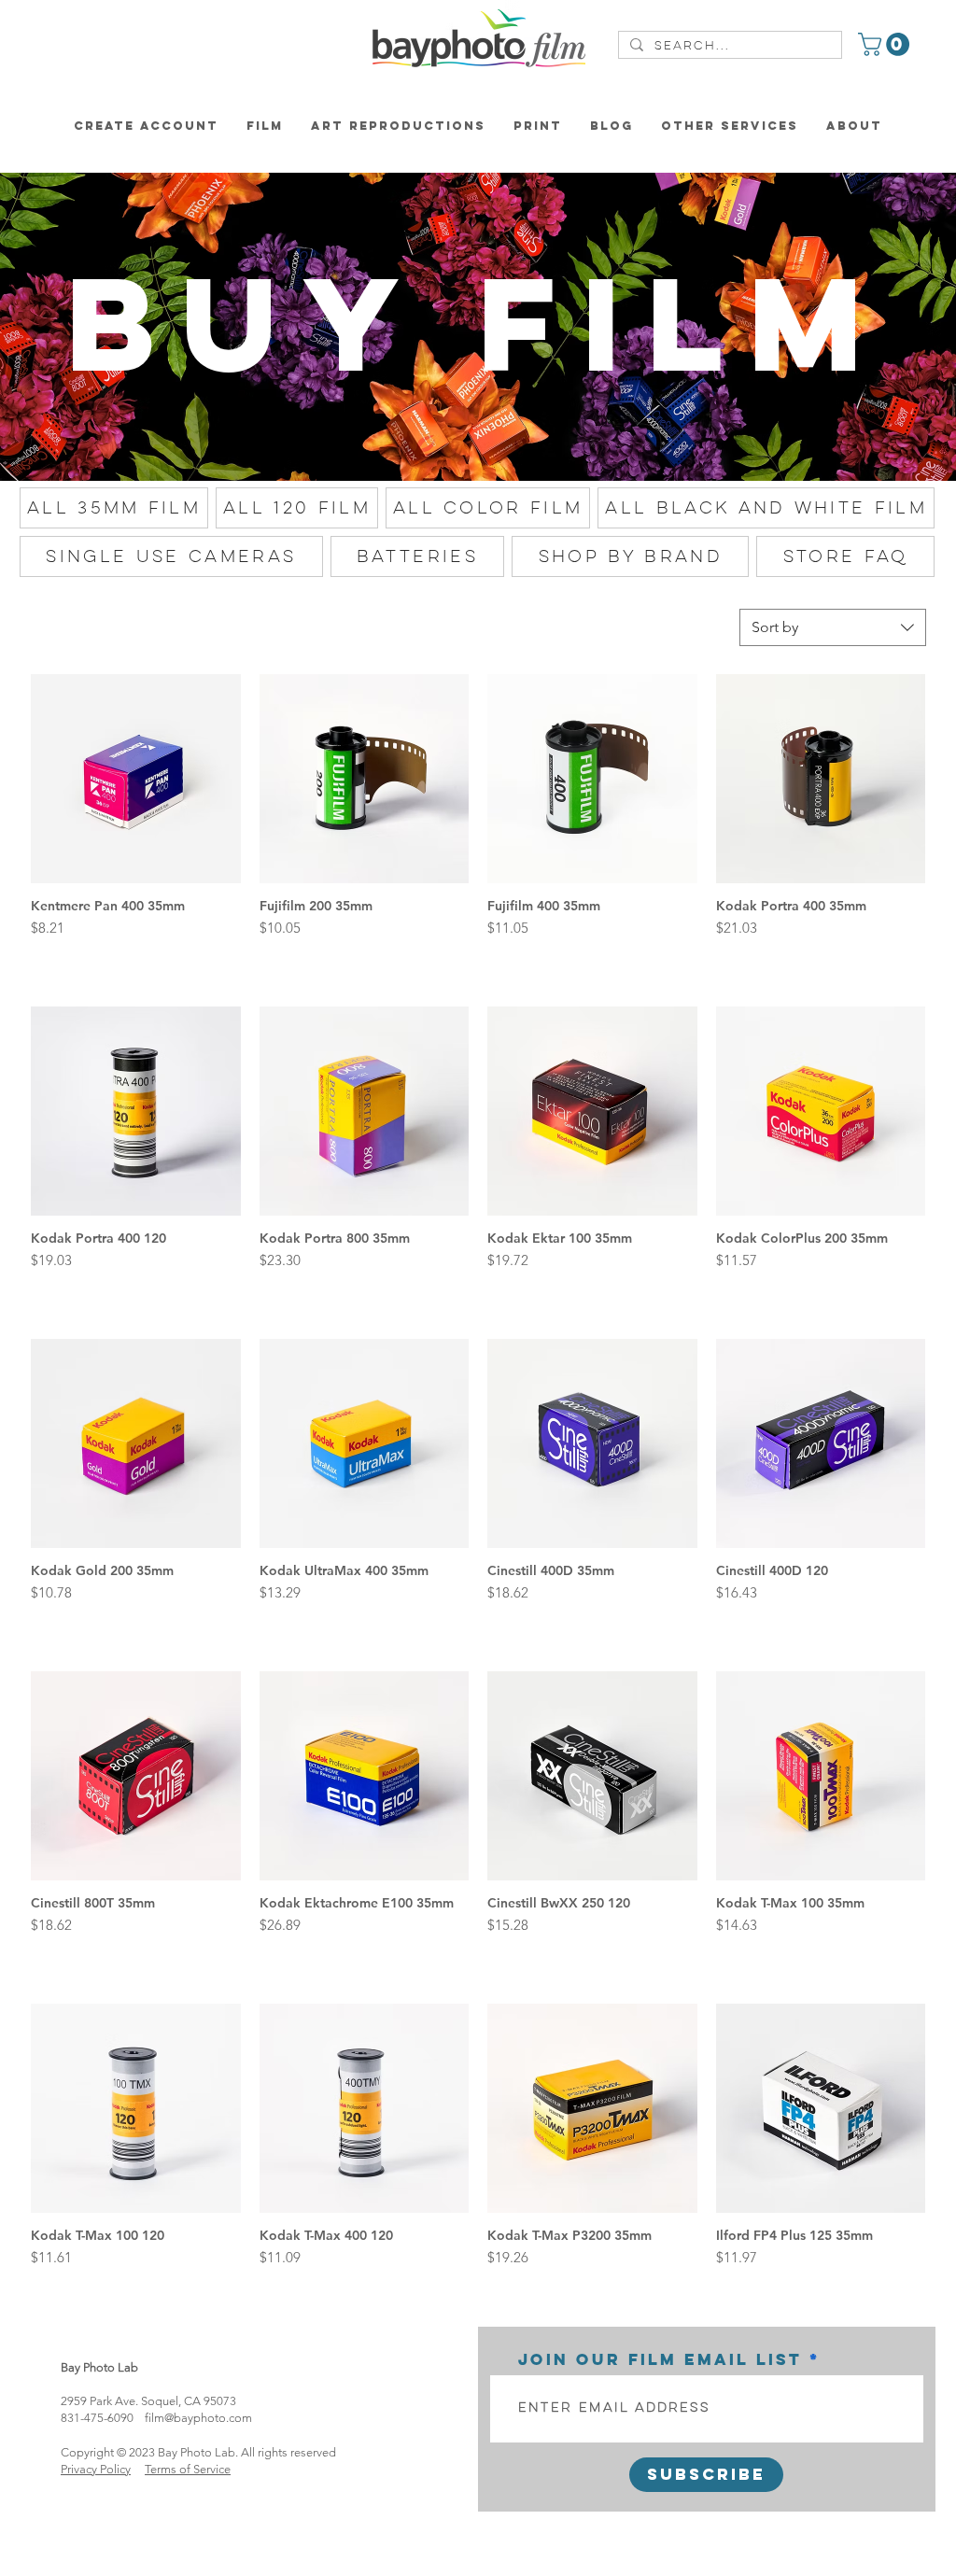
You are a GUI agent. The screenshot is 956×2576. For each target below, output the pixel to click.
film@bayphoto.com (198, 2418)
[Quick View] (136, 779)
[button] (886, 44)
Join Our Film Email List (660, 2359)
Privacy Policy (96, 2469)
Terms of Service (188, 2469)
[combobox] (833, 627)
